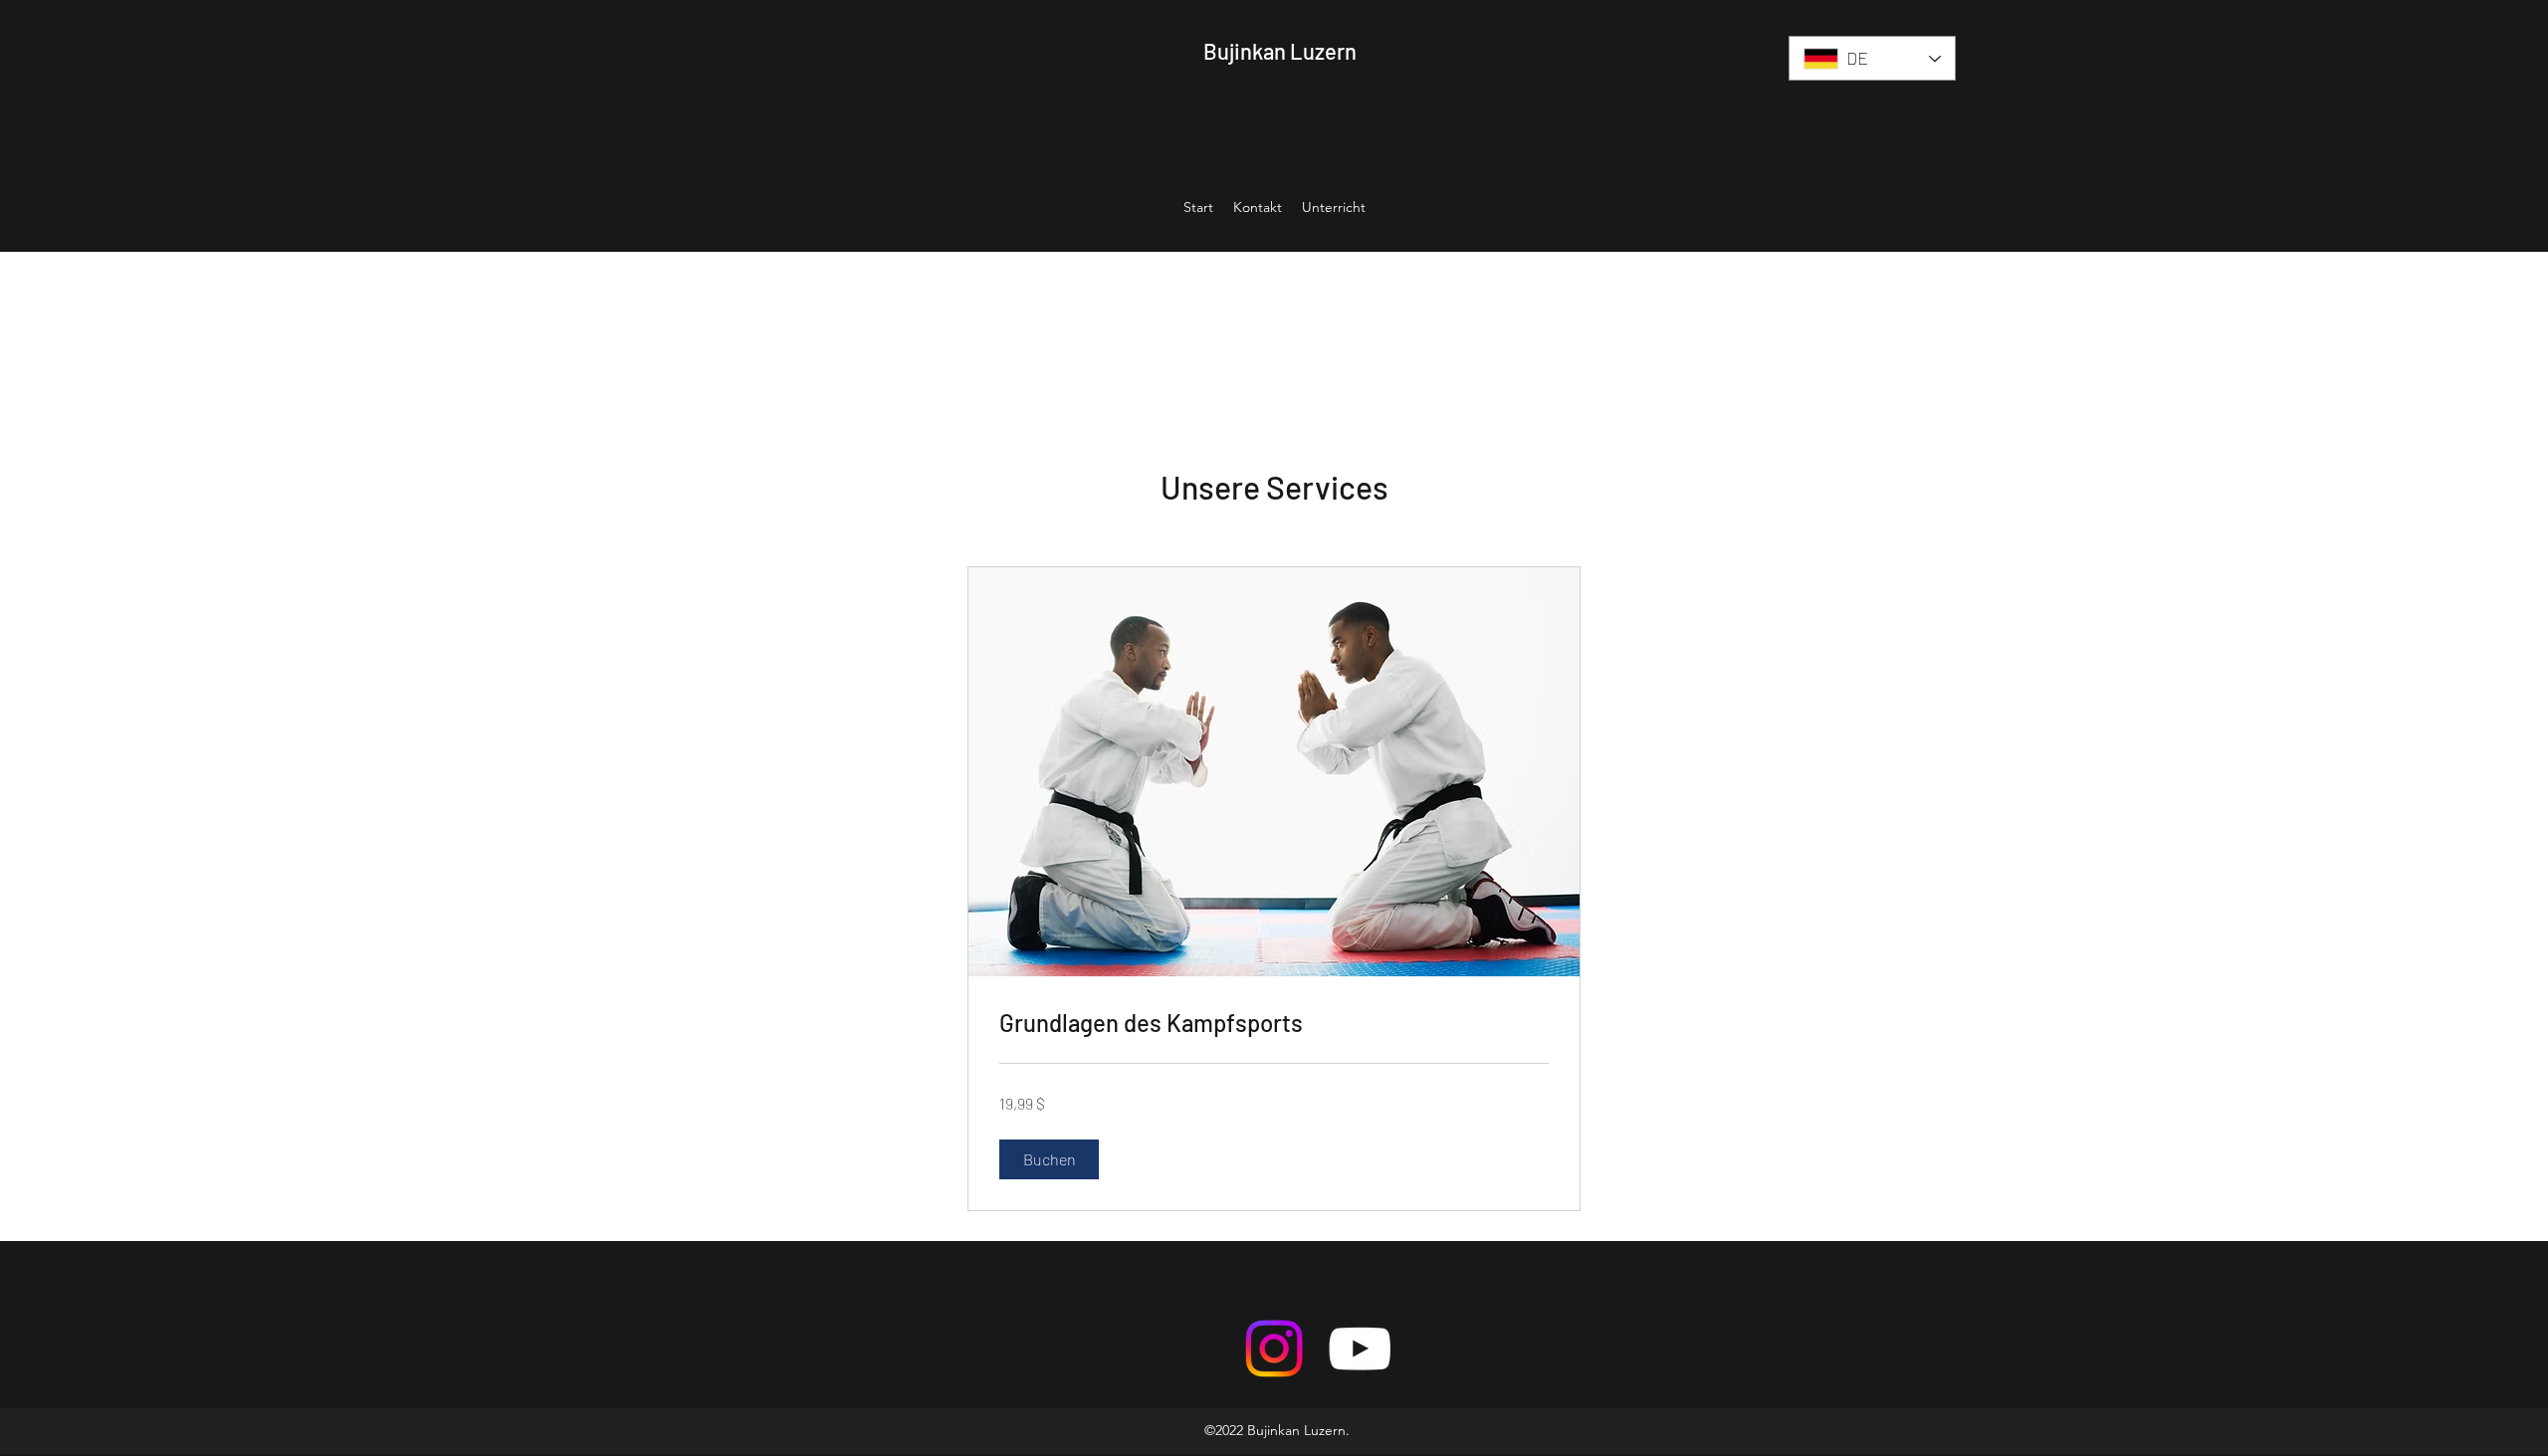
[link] (1274, 1023)
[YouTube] (1360, 1349)
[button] (1049, 1159)
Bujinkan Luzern (1280, 51)
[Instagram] (1274, 1349)
